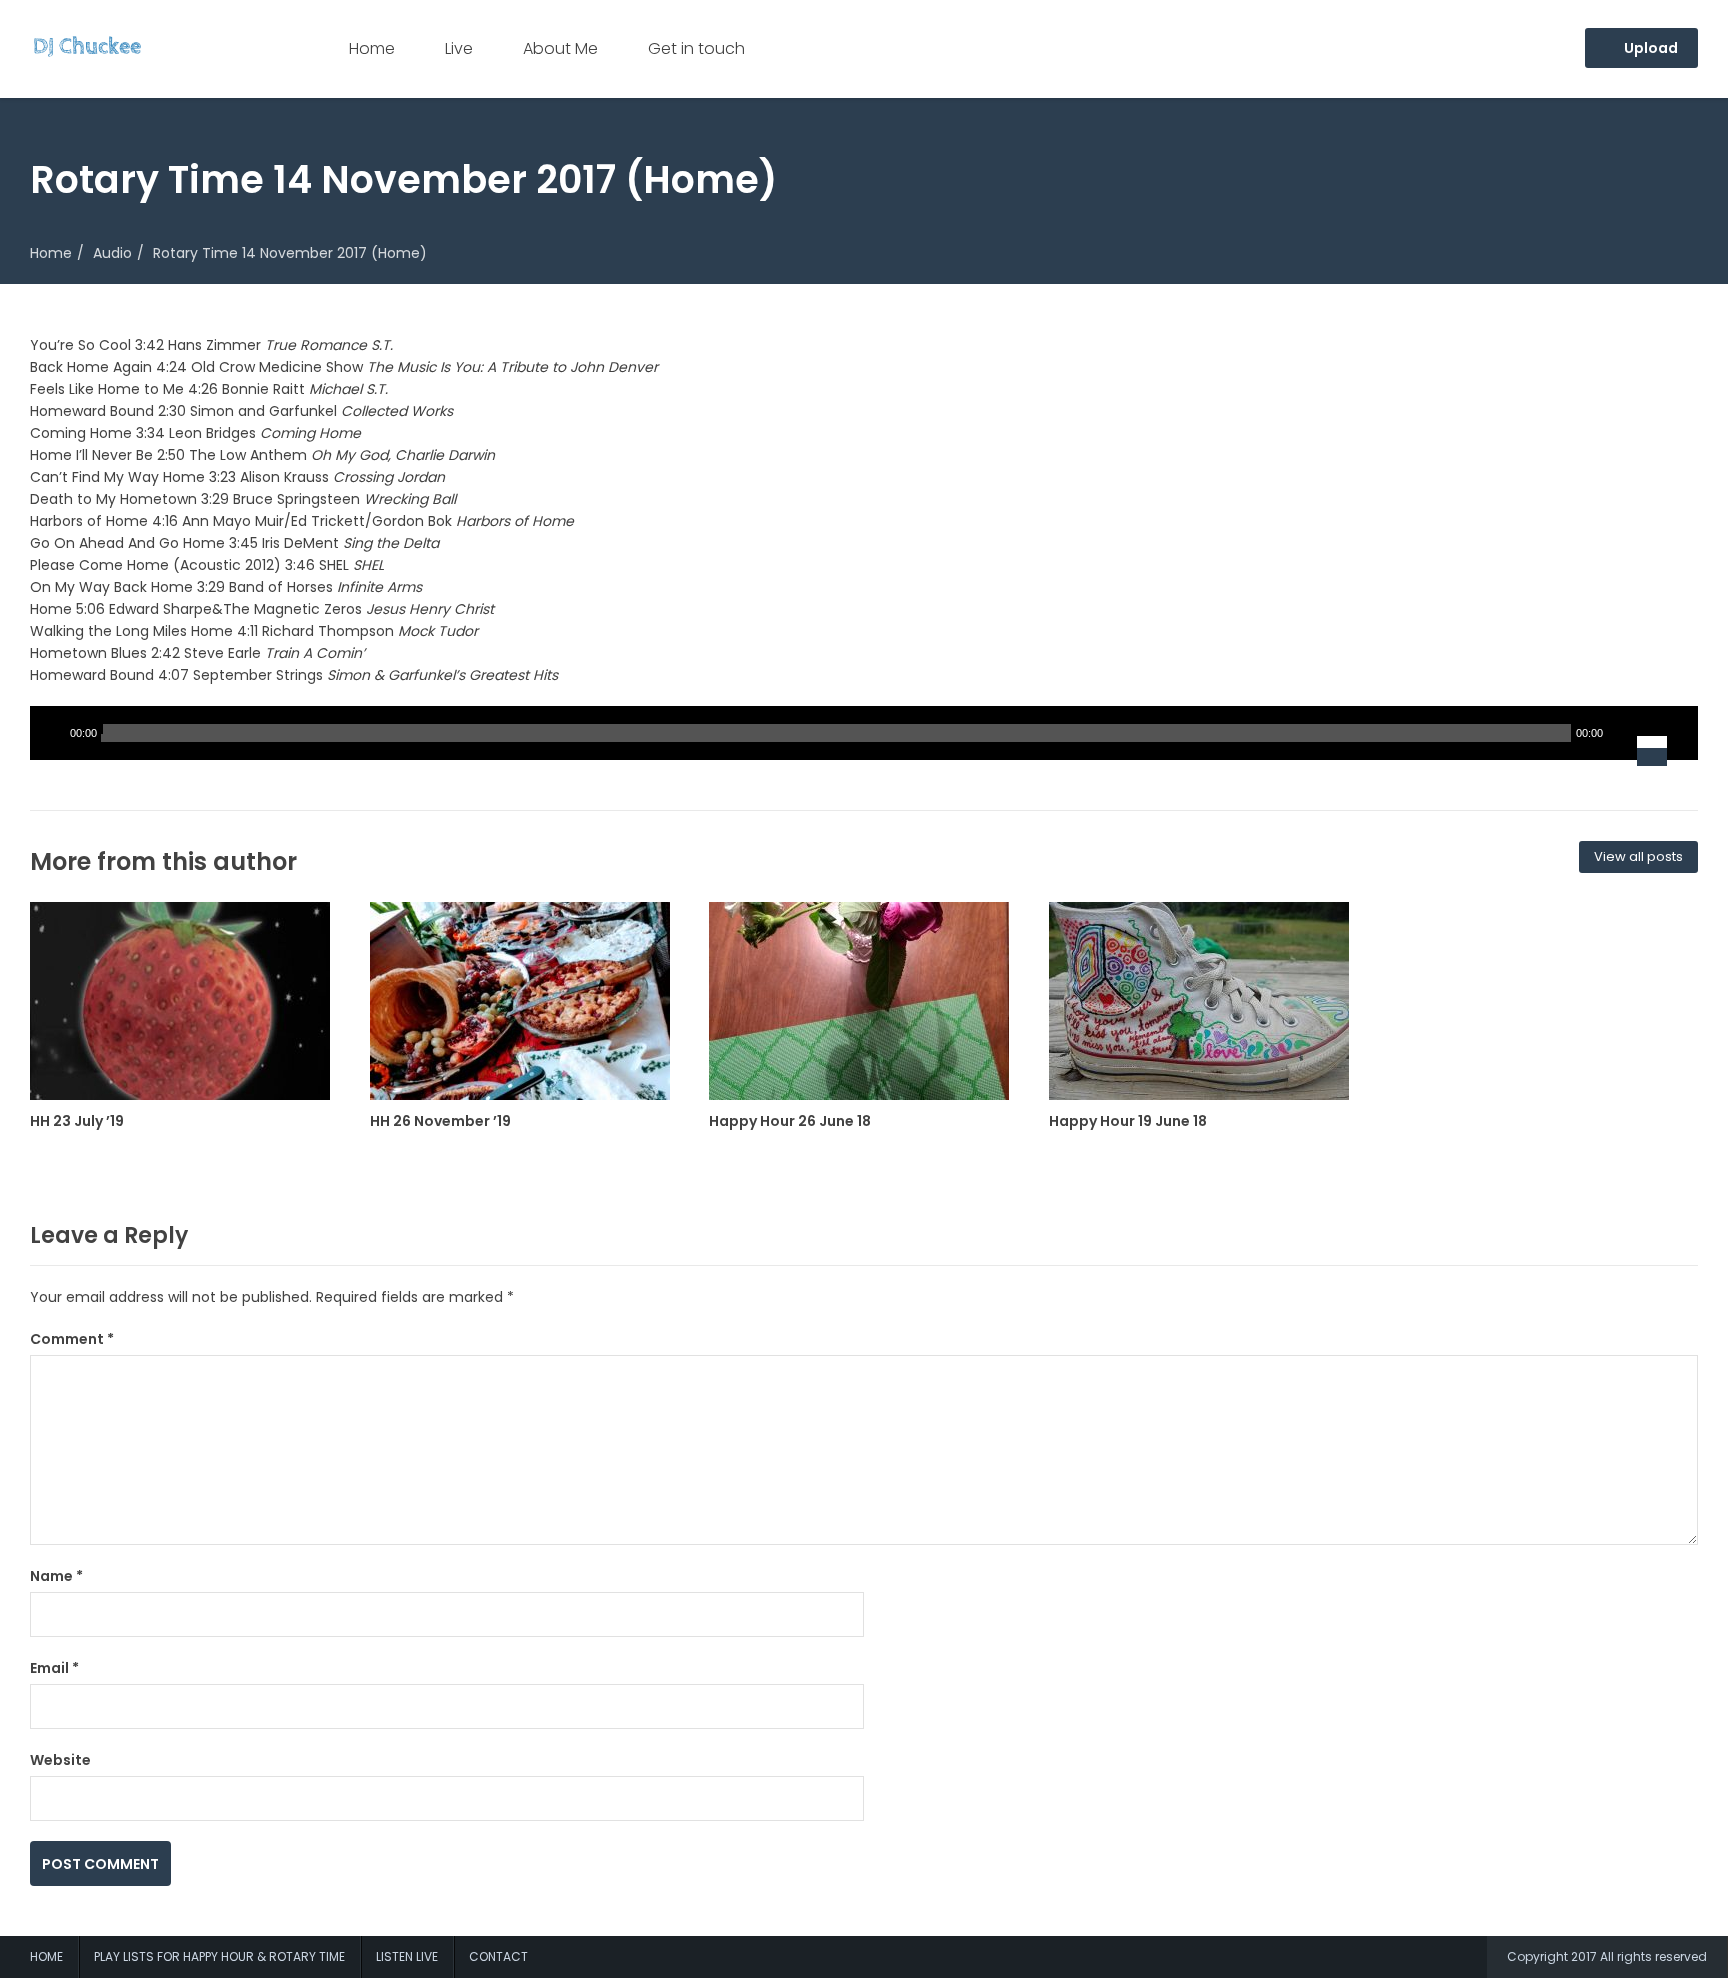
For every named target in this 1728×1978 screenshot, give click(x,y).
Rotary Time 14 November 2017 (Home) (290, 253)
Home (372, 48)
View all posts (1638, 856)
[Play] (50, 733)
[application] (864, 733)
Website (60, 1760)
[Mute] (1622, 733)
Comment (72, 1339)
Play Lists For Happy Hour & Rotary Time (219, 1956)
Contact (498, 1956)
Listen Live (407, 1956)
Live (459, 48)
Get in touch (696, 48)
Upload (1649, 48)
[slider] (1665, 733)
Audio (112, 253)
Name (56, 1576)
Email (54, 1668)
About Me (560, 48)
